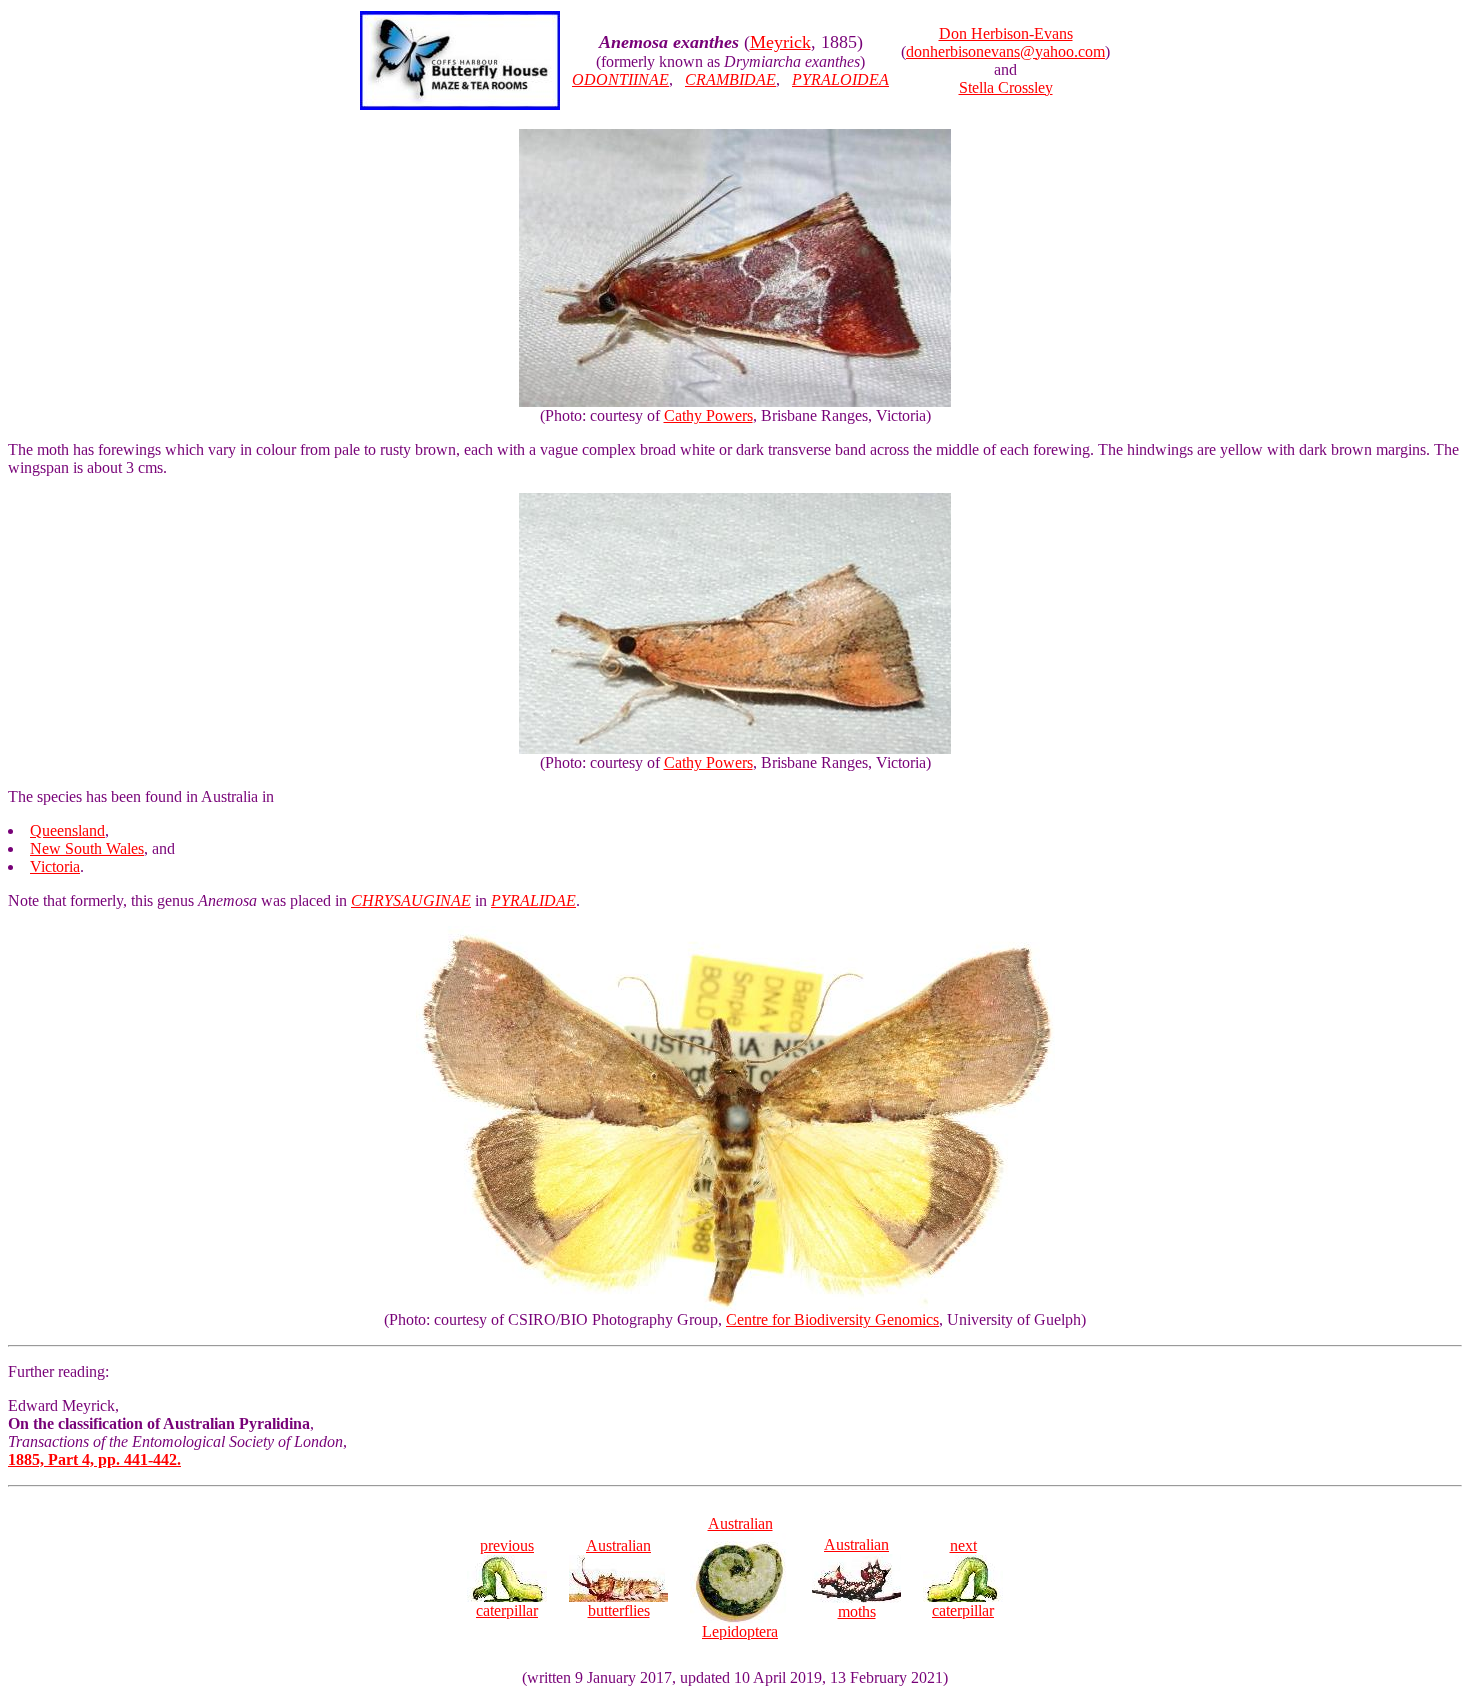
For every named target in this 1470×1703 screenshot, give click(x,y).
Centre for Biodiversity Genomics (832, 1319)
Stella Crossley (1006, 87)
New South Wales (87, 848)
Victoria (55, 866)
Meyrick (780, 42)
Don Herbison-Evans (1006, 33)
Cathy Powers (708, 415)
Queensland (67, 830)
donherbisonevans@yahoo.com (1005, 51)
